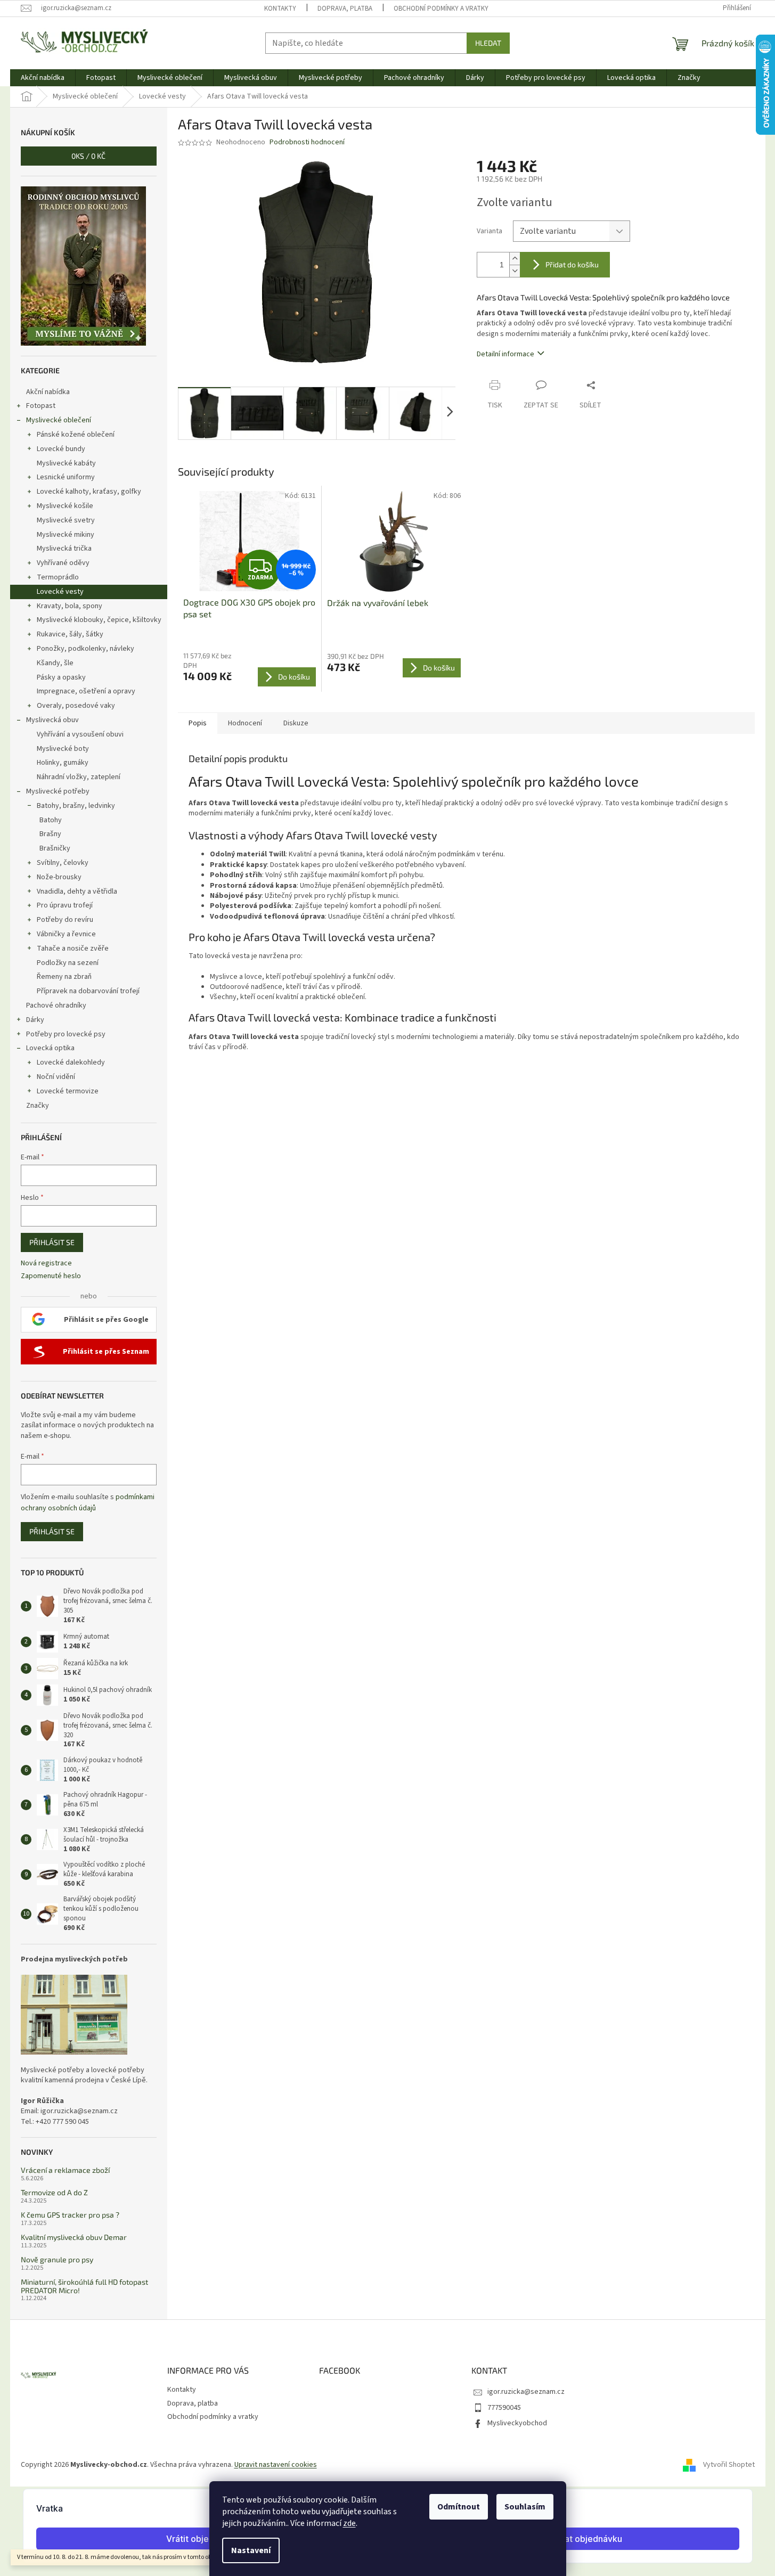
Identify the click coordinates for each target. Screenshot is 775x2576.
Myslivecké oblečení (59, 420)
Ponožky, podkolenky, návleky (85, 649)
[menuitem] (43, 78)
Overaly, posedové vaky (76, 706)
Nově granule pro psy (57, 2259)
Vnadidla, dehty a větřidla (77, 892)
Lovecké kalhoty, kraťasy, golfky (89, 492)
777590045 (504, 2408)
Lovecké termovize (68, 1091)
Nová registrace (46, 1264)
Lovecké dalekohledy (71, 1062)
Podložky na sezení (68, 963)
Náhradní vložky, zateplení (79, 777)
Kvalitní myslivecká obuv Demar (74, 2237)
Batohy (51, 820)
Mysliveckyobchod (517, 2423)
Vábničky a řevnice (66, 934)
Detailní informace (505, 354)
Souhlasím (525, 2507)
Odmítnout (459, 2507)
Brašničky (55, 848)
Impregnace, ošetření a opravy (86, 691)
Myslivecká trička (64, 549)
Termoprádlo (58, 577)
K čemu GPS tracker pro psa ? (70, 2215)
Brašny (50, 834)
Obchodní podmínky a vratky (441, 9)
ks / (88, 156)
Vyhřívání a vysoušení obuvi (80, 734)
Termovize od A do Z (54, 2192)
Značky (38, 1106)
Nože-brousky (59, 877)
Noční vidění (56, 1077)
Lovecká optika (50, 1048)
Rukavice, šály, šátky (70, 634)
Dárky (35, 1020)
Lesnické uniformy (66, 477)
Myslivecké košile (65, 506)
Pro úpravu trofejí (65, 905)
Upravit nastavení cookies (276, 2465)
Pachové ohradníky (56, 1005)
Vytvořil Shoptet (729, 2465)
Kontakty (280, 9)
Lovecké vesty (60, 592)
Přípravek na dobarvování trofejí (88, 991)
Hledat (488, 43)
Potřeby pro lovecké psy (66, 1034)
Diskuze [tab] (296, 723)
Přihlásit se (52, 1242)
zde (349, 2523)
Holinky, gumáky (63, 763)
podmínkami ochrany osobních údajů (88, 1502)
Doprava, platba (345, 9)
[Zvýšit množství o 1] (515, 259)
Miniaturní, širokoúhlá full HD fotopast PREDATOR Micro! (84, 2286)
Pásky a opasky (61, 677)
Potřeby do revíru (65, 920)
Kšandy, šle (55, 663)
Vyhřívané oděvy (63, 563)
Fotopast (41, 406)
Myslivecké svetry (66, 520)
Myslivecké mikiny (66, 535)
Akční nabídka (48, 392)
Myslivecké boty (63, 749)
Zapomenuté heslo (51, 1276)
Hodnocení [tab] (245, 723)
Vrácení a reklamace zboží (65, 2170)
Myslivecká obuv (52, 720)
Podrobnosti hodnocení (307, 142)
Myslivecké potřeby (58, 791)
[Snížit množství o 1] (515, 271)
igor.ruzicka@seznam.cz (526, 2392)
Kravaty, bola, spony (70, 606)
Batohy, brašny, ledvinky (76, 806)
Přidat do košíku (572, 264)
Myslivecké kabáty (66, 463)
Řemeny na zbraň (64, 977)
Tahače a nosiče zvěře (73, 948)
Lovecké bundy (61, 449)
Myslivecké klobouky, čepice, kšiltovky (99, 620)
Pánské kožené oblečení (76, 435)
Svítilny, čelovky (63, 863)
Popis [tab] (198, 723)
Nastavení (251, 2550)
